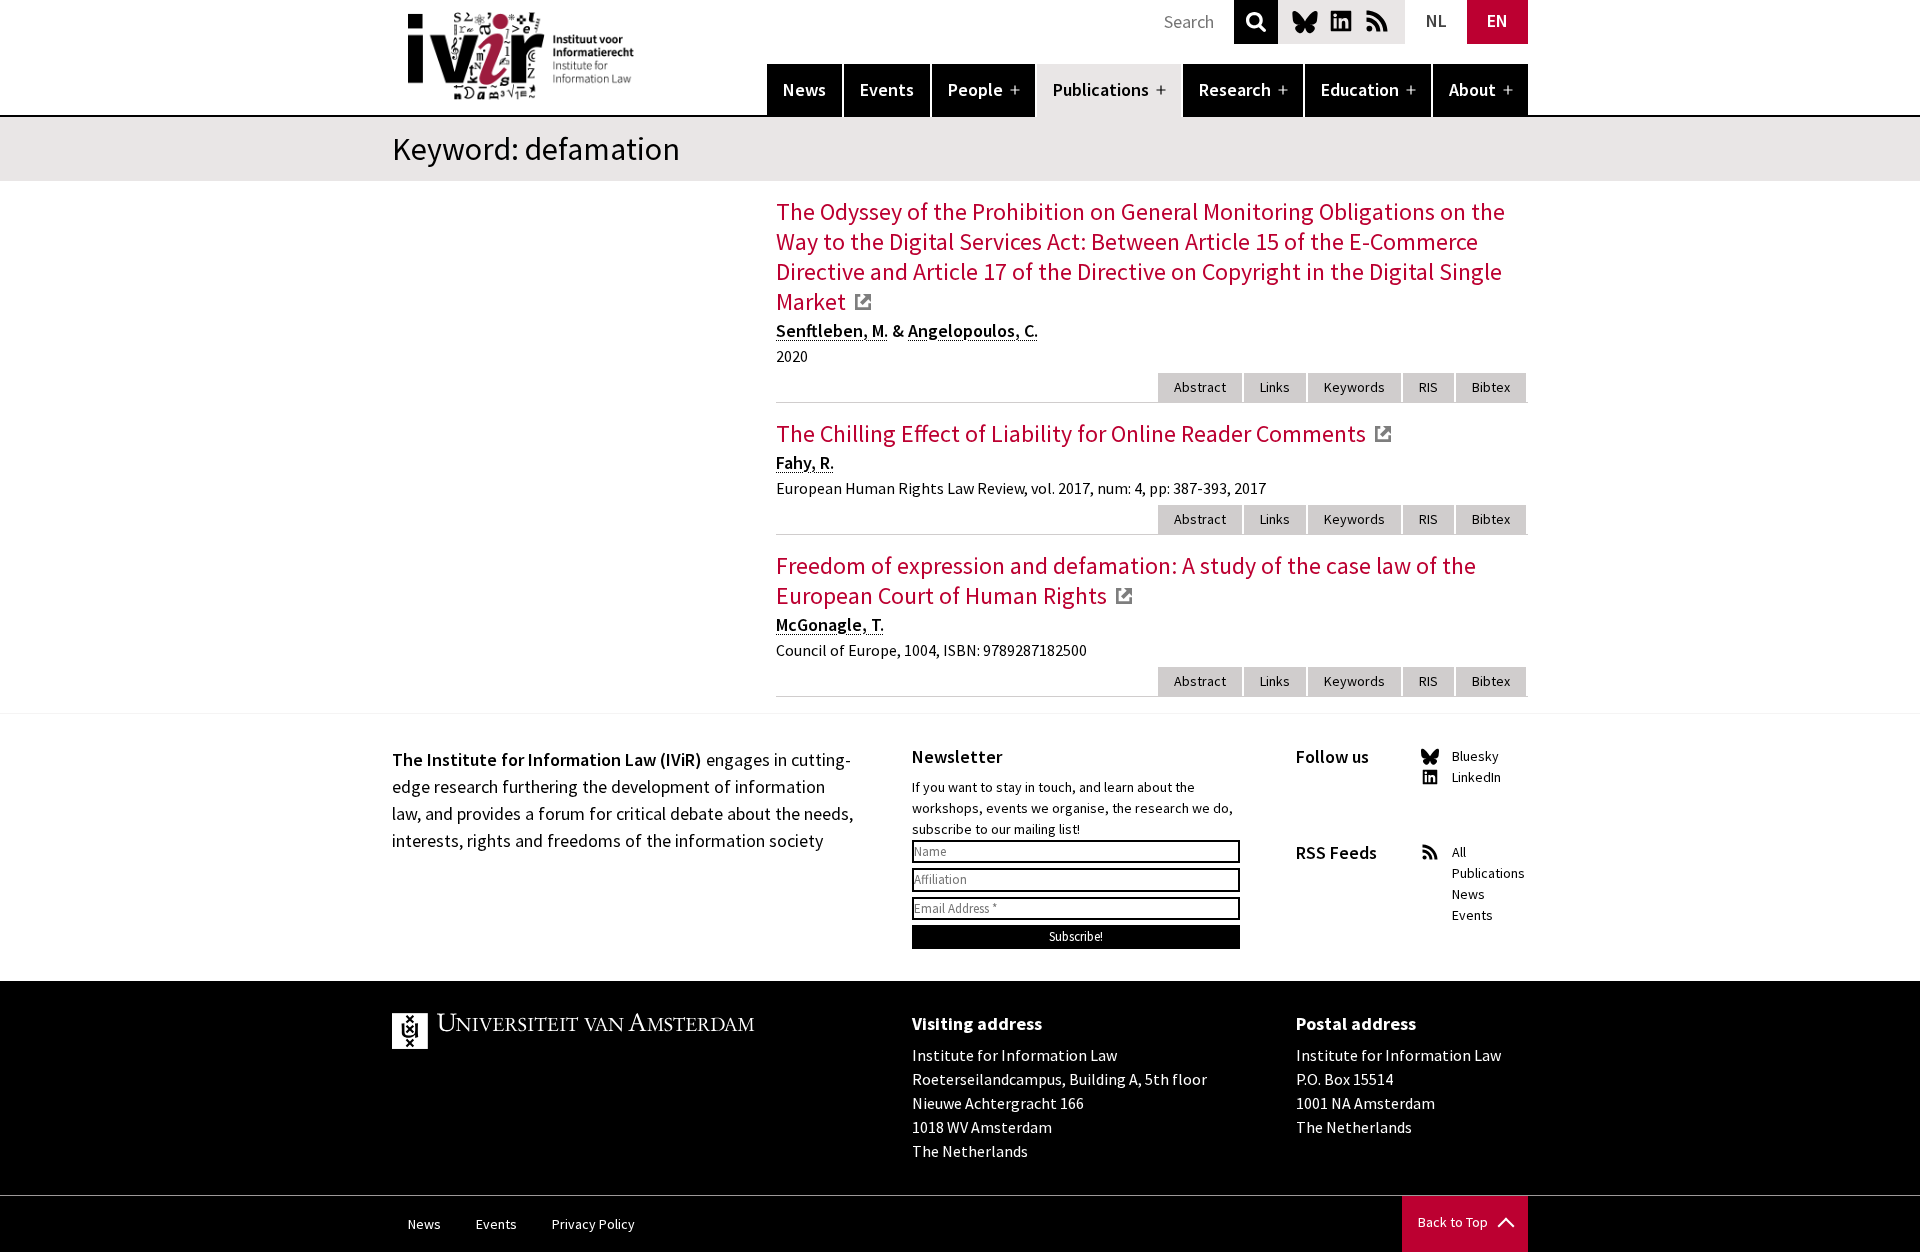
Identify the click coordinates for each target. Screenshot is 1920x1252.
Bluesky (1305, 21)
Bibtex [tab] (1491, 387)
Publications (1101, 89)
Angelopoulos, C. (973, 330)
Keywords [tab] (1354, 387)
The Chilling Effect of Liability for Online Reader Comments (1071, 433)
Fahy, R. (805, 462)
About (1472, 89)
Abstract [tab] (1200, 387)
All (1459, 852)
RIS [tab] (1428, 387)
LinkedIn (1341, 21)
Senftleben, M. (832, 330)
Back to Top (1453, 1222)
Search (1256, 22)
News (804, 89)
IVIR (648, 56)
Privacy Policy (593, 1224)
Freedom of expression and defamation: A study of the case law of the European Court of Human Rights (1126, 580)
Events (887, 89)
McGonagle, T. (830, 624)
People (975, 89)
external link (863, 302)
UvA (624, 1031)
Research (1235, 89)
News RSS (1377, 21)
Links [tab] (1275, 387)
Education (1360, 89)
